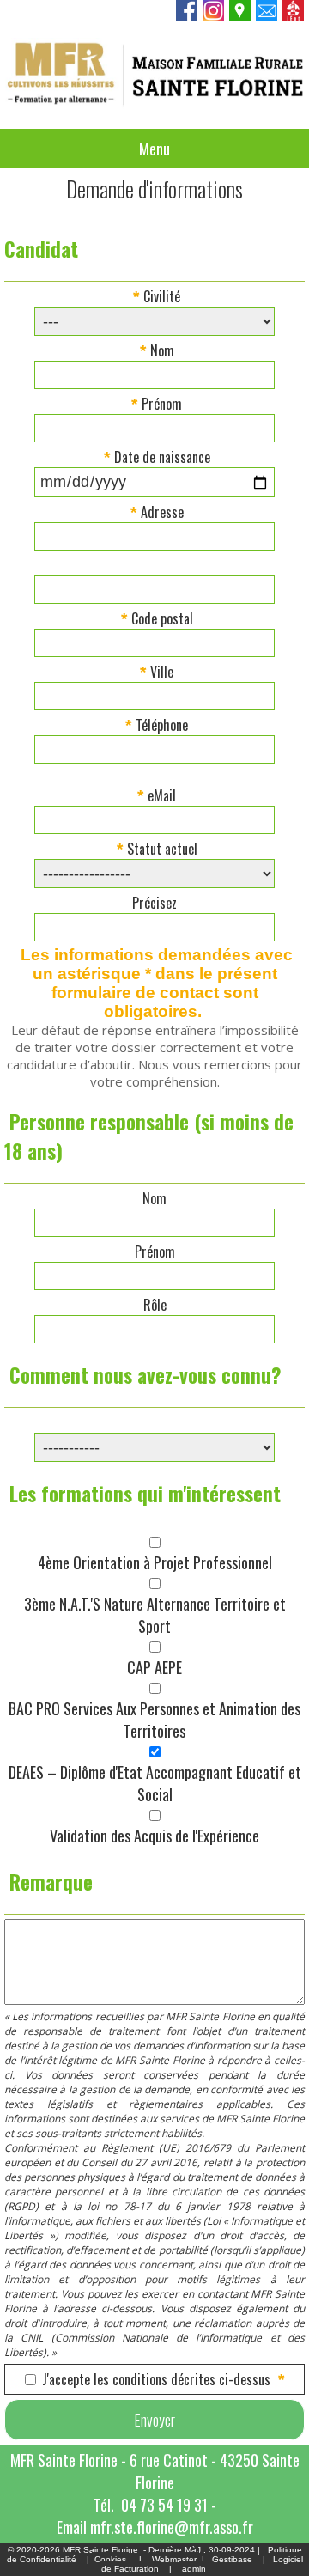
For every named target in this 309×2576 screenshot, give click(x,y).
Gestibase (232, 2559)
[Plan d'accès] (241, 16)
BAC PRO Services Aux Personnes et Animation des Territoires (154, 1720)
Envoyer (154, 2420)
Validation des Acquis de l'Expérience (154, 1836)
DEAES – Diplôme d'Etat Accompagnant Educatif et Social (155, 1783)
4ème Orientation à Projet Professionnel (155, 1562)
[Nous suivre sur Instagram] (214, 16)
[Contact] (267, 16)
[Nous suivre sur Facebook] (188, 16)
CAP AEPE (154, 1667)
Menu (154, 149)
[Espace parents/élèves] (294, 16)
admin (194, 2569)
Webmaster (174, 2559)
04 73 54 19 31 (164, 2505)
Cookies (110, 2559)
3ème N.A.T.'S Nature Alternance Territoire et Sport (155, 1615)
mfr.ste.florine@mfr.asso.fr (172, 2527)
